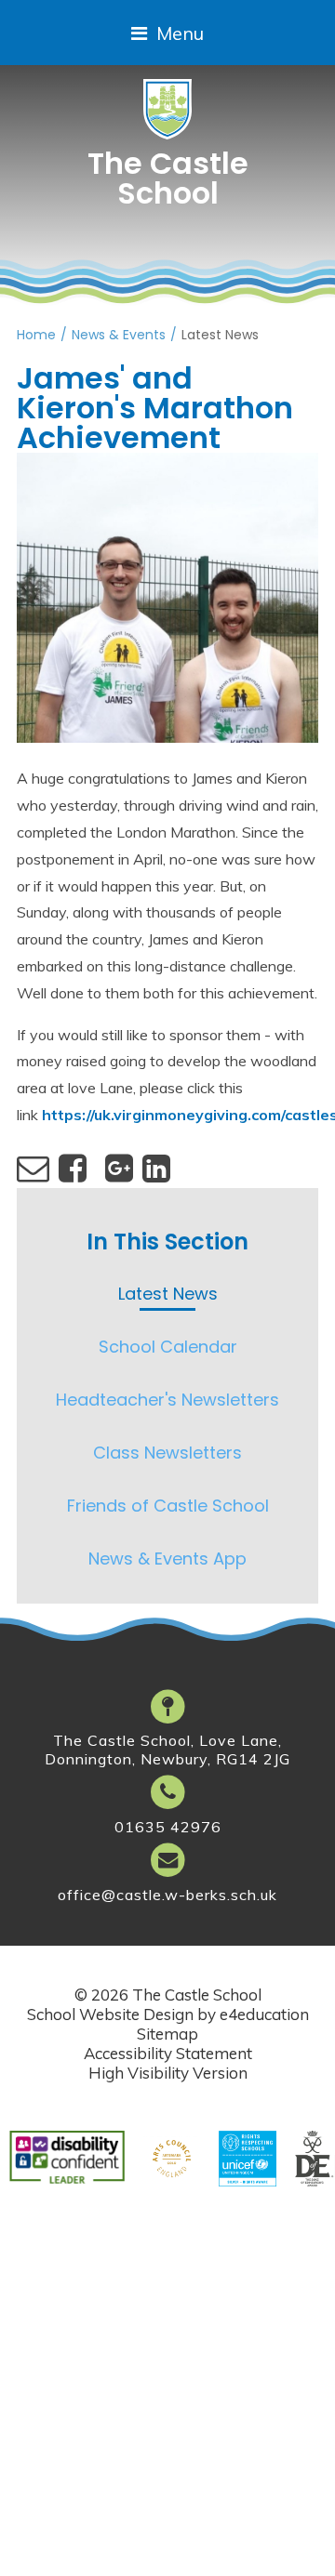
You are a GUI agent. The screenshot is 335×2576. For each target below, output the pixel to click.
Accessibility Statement (168, 2053)
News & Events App (167, 1559)
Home (36, 335)
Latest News (220, 335)
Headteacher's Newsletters (167, 1400)
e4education (264, 2014)
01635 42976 (168, 1827)
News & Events (119, 335)
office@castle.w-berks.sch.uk (167, 1895)
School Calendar (168, 1347)
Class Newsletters (167, 1453)
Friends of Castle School (168, 1506)
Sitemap (167, 2034)
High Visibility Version (168, 2073)
